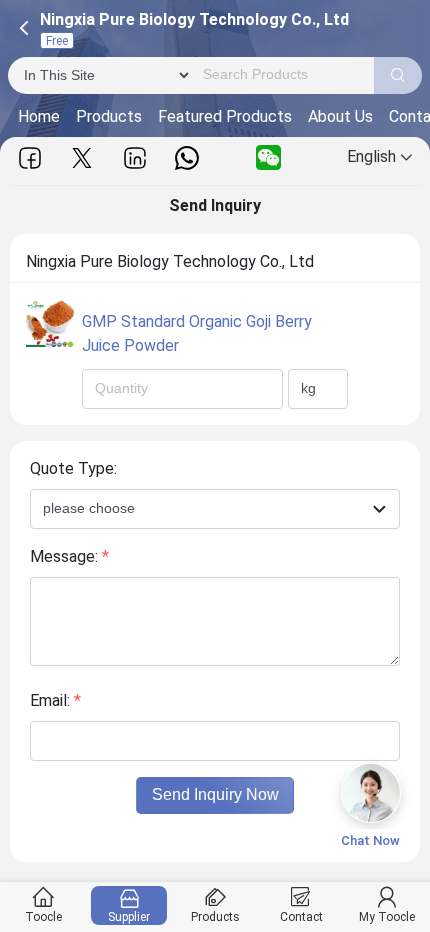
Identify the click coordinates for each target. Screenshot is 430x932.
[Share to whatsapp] (187, 157)
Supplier (129, 917)
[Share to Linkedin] (135, 157)
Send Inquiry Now (215, 794)
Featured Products (225, 116)
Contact (301, 917)
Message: (69, 556)
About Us (340, 116)
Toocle (43, 917)
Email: (55, 700)
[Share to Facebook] (30, 157)
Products (109, 116)
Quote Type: (73, 468)
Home (39, 116)
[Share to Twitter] (82, 157)
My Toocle (387, 917)
